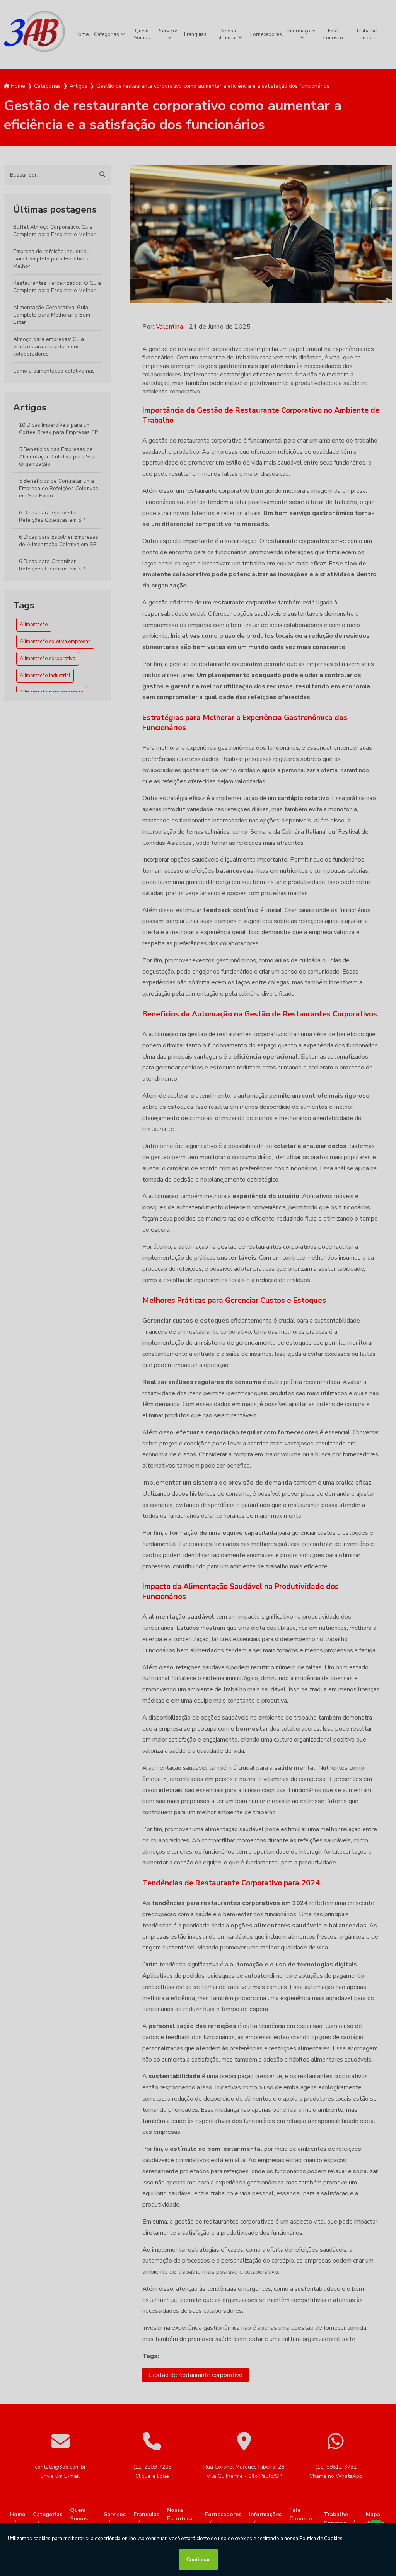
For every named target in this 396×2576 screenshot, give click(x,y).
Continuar (198, 2560)
